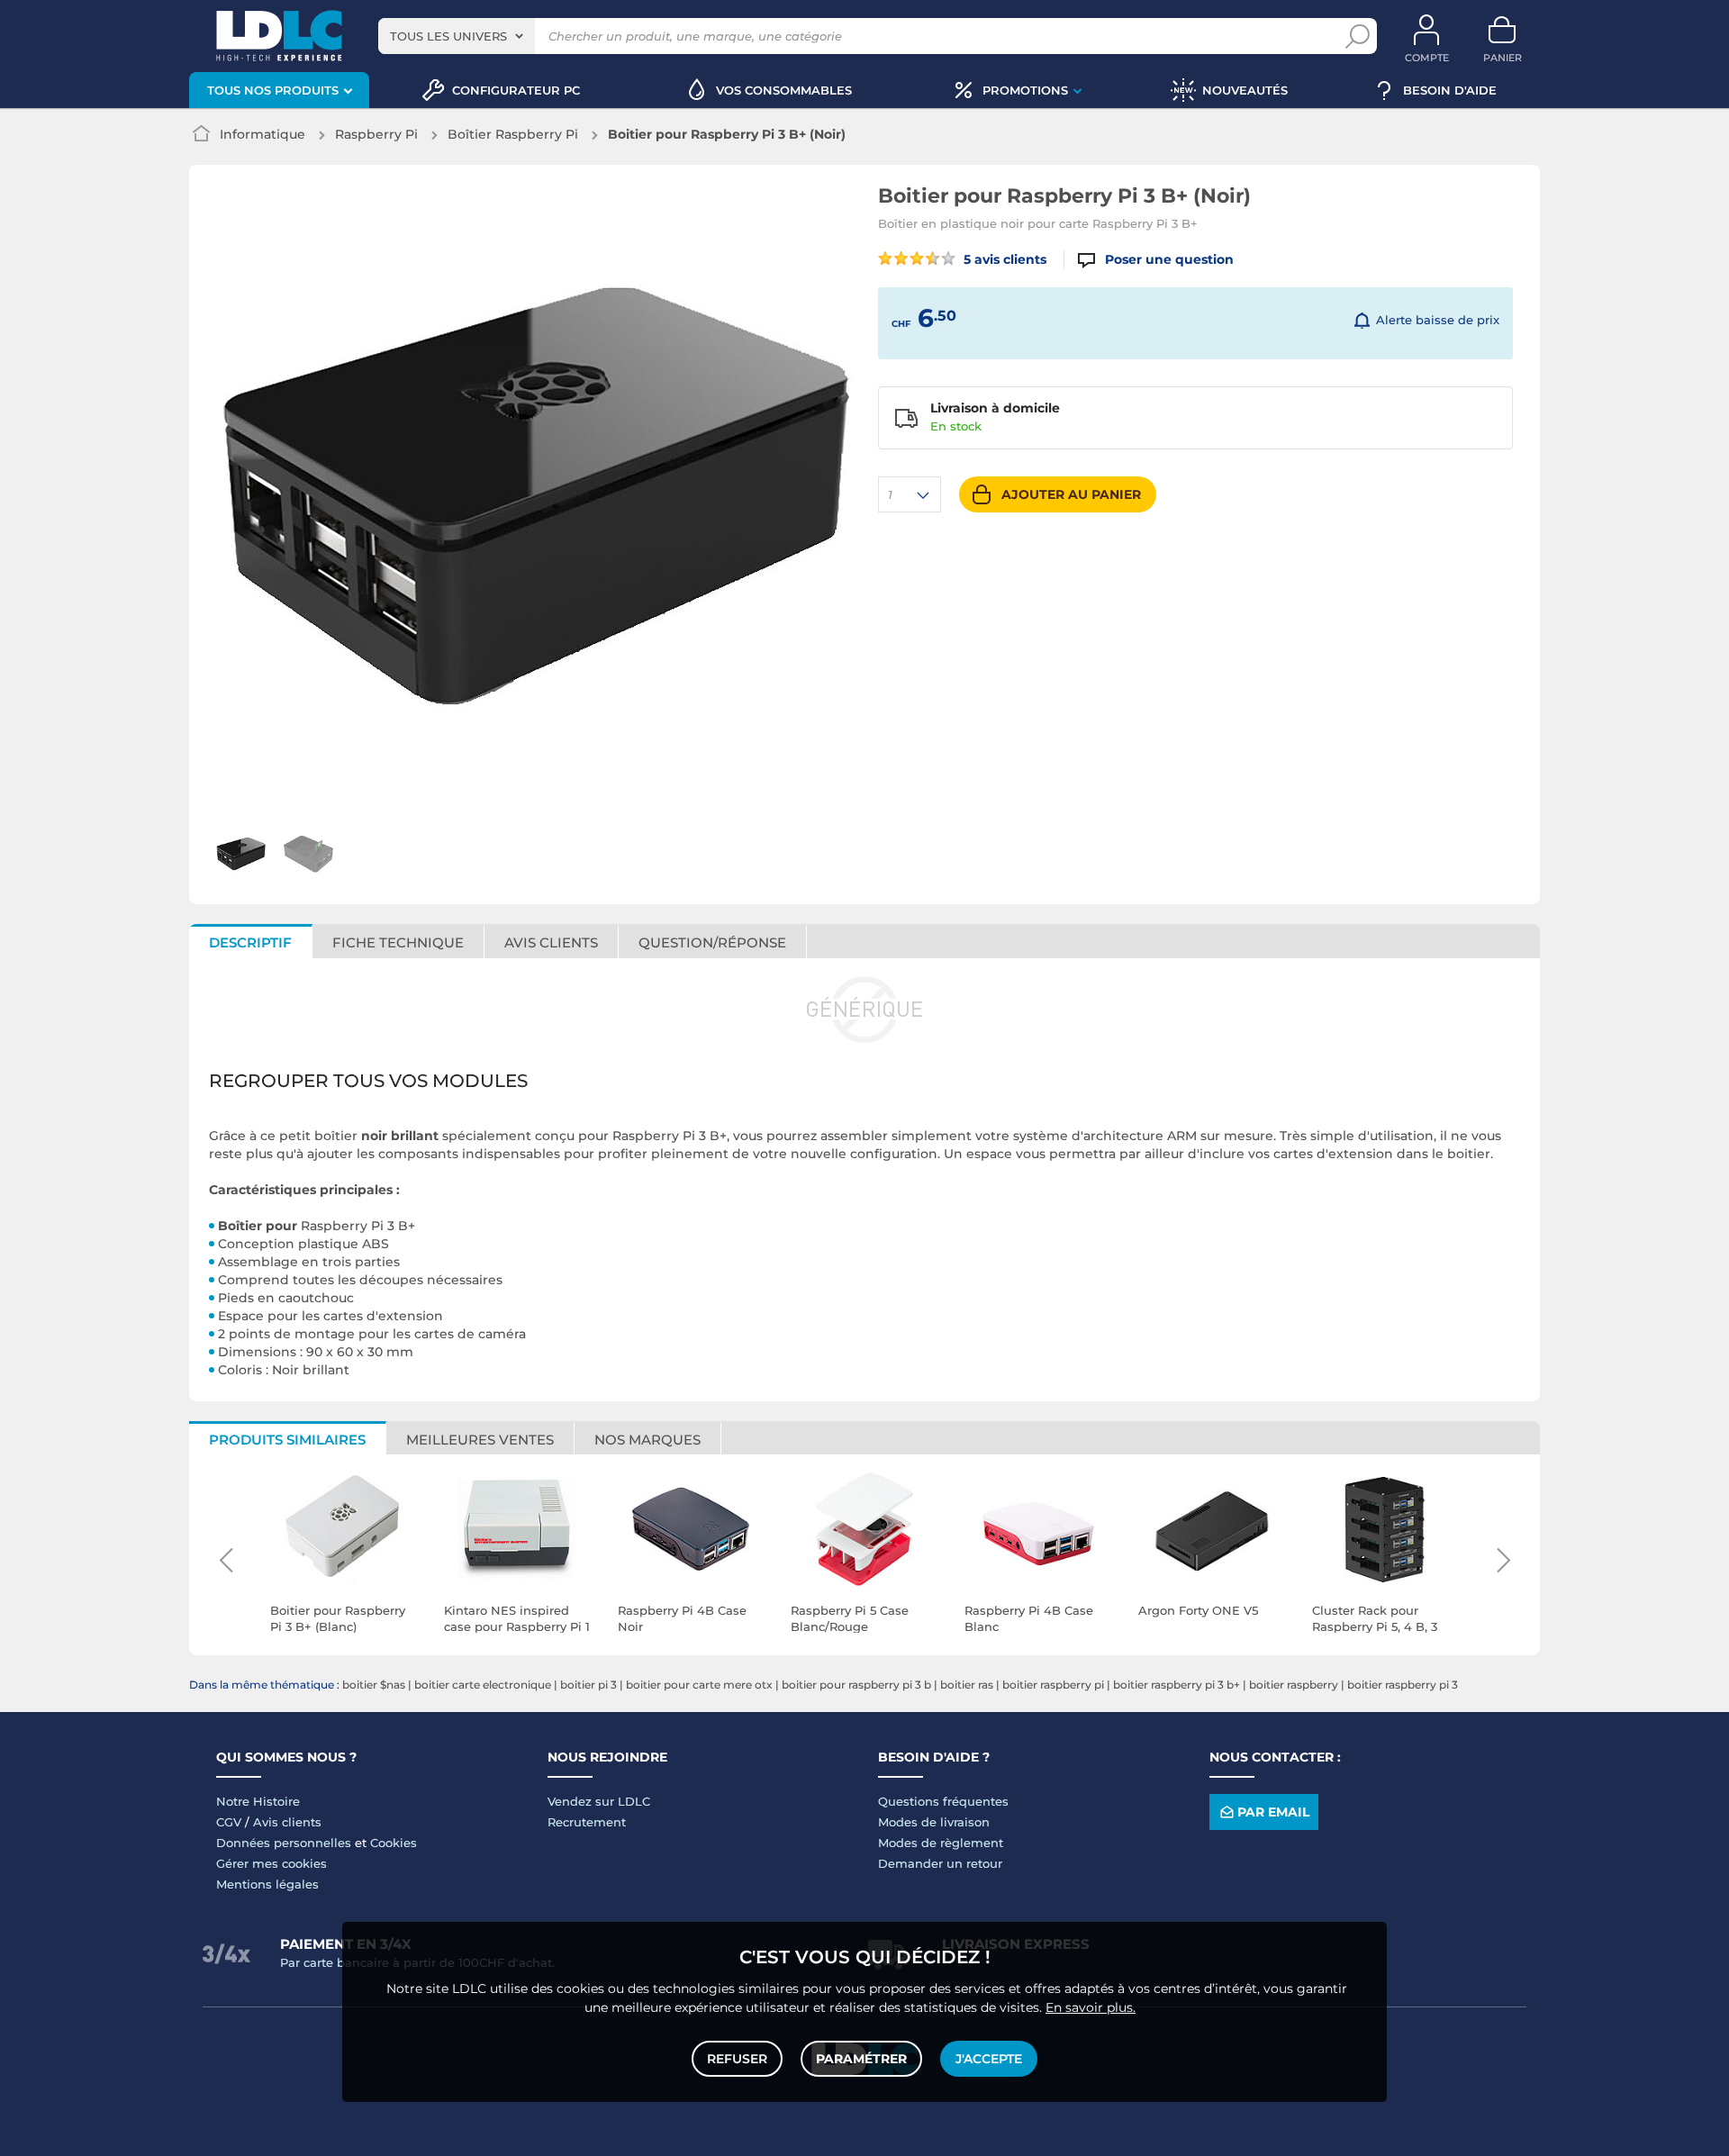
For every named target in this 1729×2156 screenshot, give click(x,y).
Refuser (737, 2059)
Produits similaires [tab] (287, 1440)
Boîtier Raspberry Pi (513, 134)
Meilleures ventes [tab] (480, 1440)
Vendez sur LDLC (599, 1801)
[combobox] (457, 36)
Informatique (263, 134)
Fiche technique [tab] (398, 942)
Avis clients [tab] (551, 942)
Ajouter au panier (1071, 494)
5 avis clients (1003, 259)
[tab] (713, 941)
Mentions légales (267, 1884)
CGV (229, 1822)
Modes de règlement (941, 1843)
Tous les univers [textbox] (448, 36)
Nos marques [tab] (647, 1440)
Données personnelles (284, 1843)
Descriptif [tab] (250, 942)
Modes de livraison (934, 1822)
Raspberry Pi (376, 134)
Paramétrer (861, 2059)
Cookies (394, 1843)
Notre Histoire (258, 1801)
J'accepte (989, 2059)
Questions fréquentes (943, 1801)
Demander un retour (940, 1863)
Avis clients (287, 1822)
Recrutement (587, 1822)
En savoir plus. (1091, 2007)
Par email (1273, 1812)
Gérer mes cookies (272, 1863)
